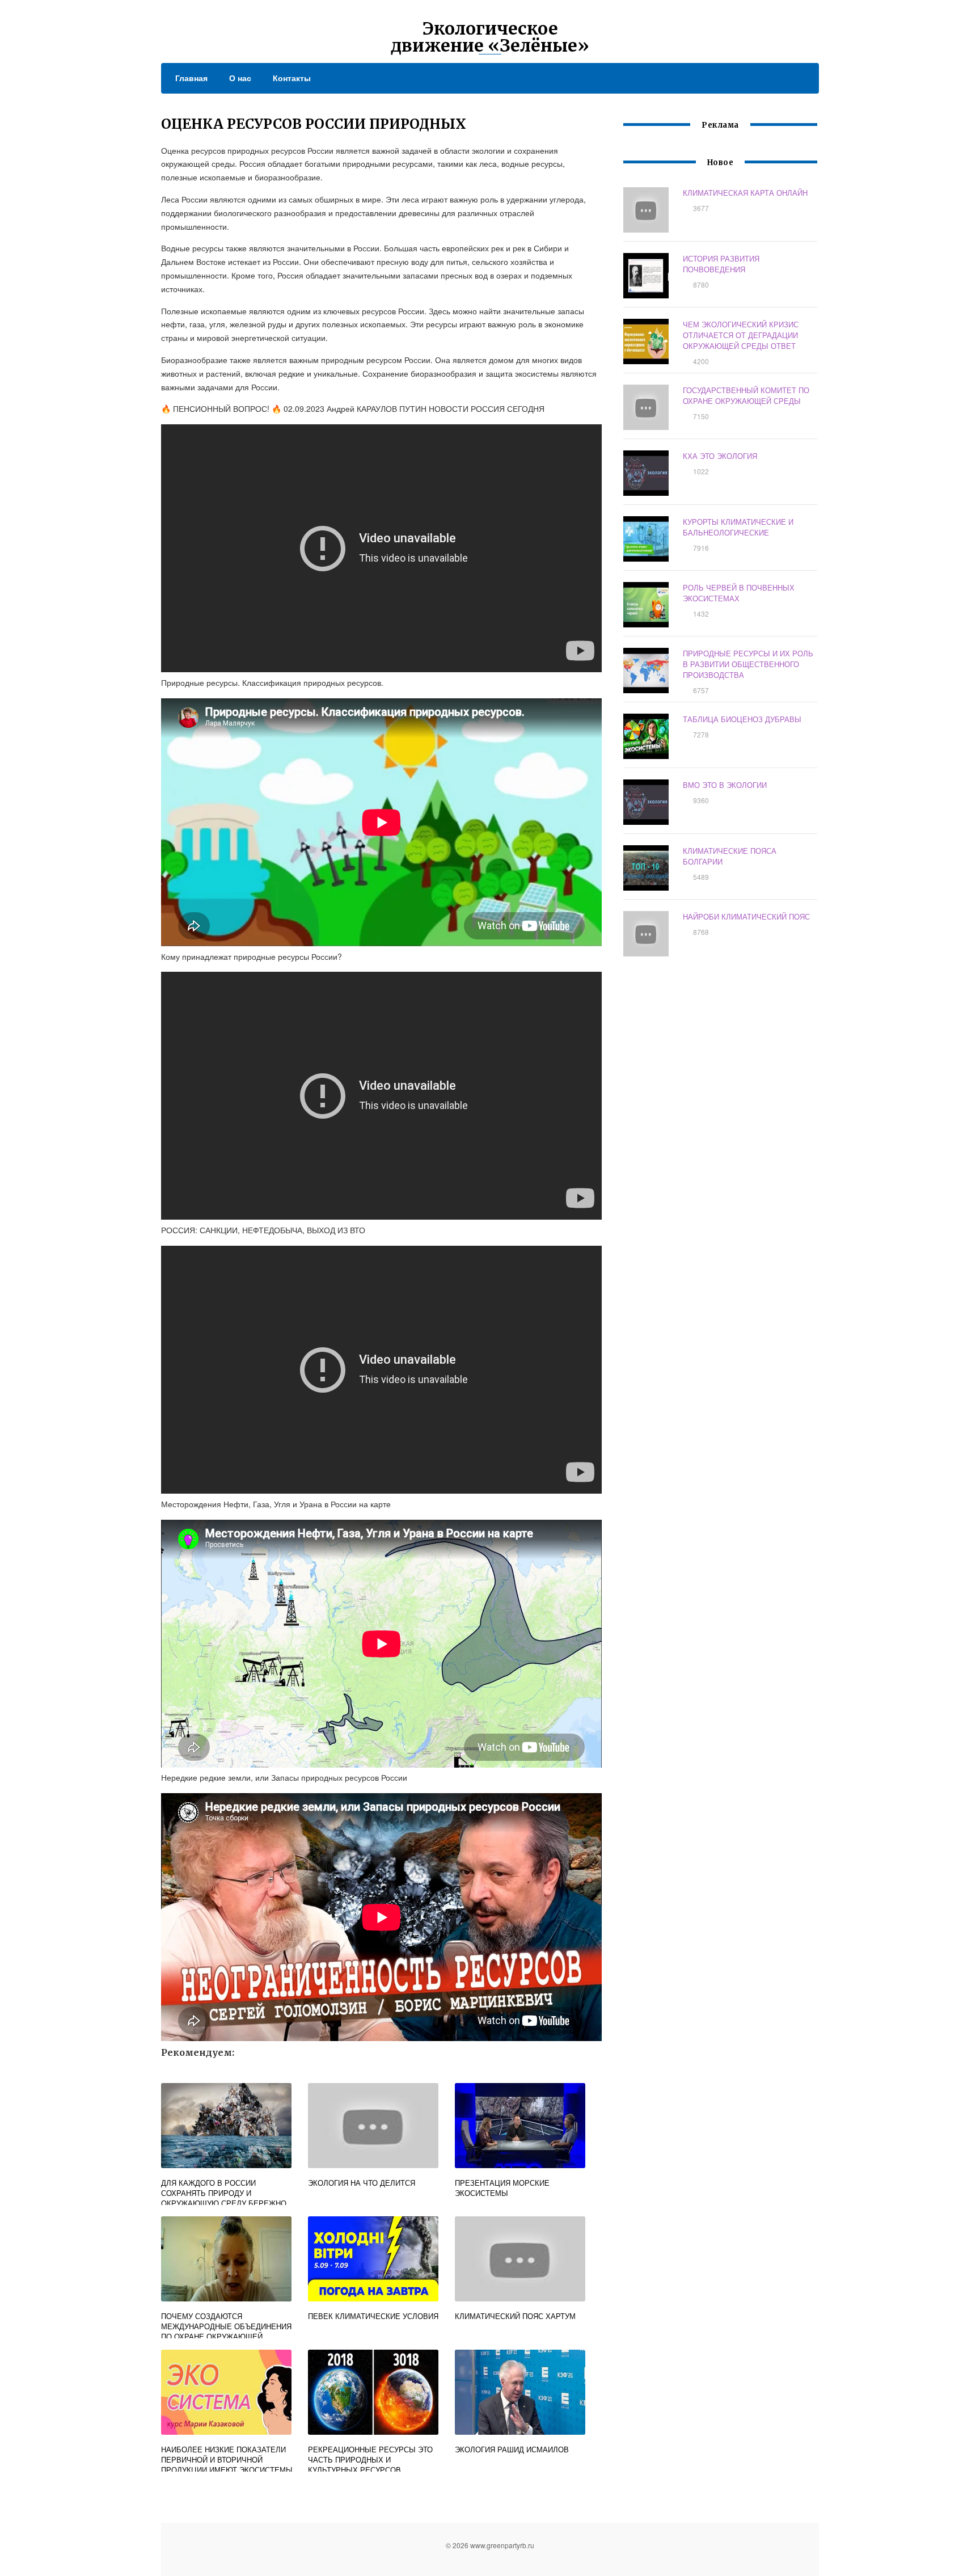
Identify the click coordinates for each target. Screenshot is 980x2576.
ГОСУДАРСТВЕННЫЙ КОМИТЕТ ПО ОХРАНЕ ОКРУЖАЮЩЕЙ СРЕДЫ (746, 395)
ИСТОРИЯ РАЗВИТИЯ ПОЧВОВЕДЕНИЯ (721, 264)
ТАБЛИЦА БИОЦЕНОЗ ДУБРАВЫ (742, 719)
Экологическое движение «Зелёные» (490, 37)
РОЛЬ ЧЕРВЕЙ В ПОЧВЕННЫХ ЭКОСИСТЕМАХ (739, 593)
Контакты (292, 78)
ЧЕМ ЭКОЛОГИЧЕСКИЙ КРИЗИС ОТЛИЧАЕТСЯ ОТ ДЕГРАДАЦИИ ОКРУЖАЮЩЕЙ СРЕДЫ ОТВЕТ (741, 335)
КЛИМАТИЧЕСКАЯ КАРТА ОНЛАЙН (745, 193)
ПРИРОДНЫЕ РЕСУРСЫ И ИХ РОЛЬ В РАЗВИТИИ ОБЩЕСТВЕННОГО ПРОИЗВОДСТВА (748, 664)
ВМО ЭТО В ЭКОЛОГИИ (725, 785)
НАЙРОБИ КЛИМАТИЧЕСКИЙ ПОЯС (746, 916)
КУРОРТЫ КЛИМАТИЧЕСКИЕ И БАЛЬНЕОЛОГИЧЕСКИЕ (738, 527)
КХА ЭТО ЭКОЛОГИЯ (720, 456)
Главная (191, 78)
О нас (240, 78)
